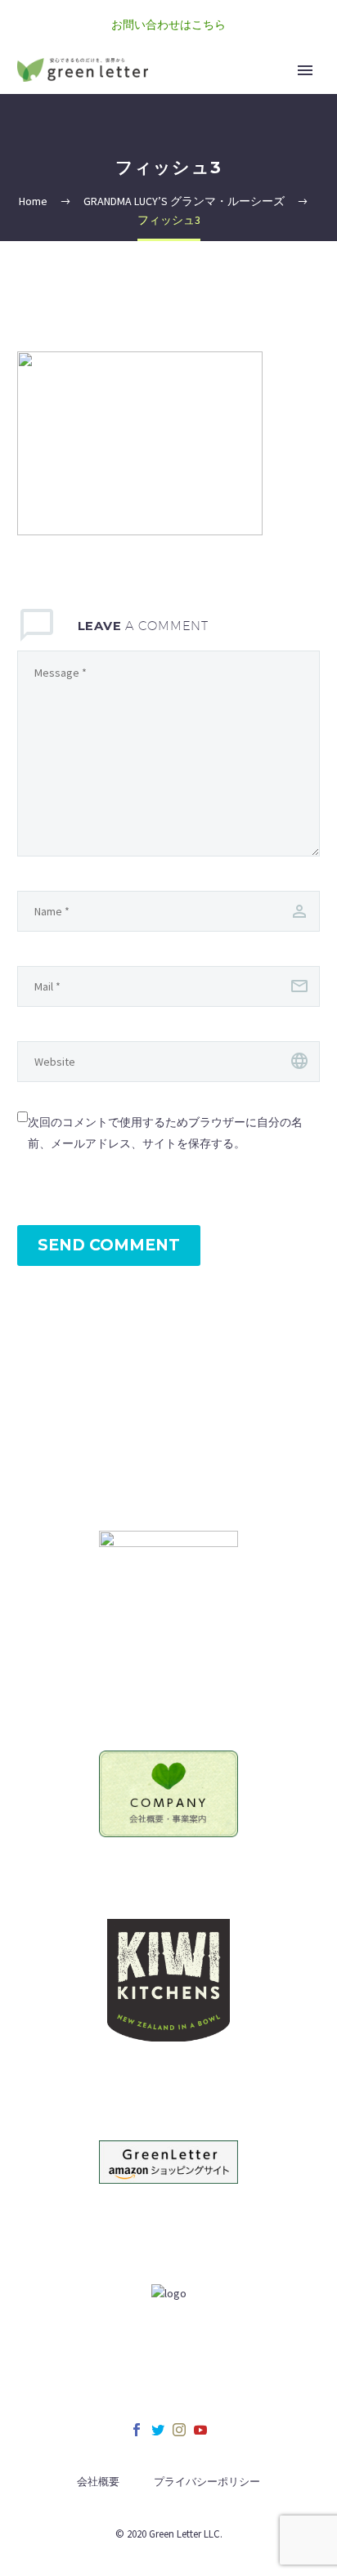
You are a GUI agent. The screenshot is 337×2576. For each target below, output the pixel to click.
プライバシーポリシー (207, 2482)
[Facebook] (137, 2430)
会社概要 (98, 2482)
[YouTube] (200, 2430)
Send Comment (109, 1245)
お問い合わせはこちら (168, 25)
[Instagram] (179, 2430)
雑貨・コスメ (252, 92)
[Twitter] (158, 2430)
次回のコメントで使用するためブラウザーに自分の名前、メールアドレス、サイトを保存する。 (165, 1133)
